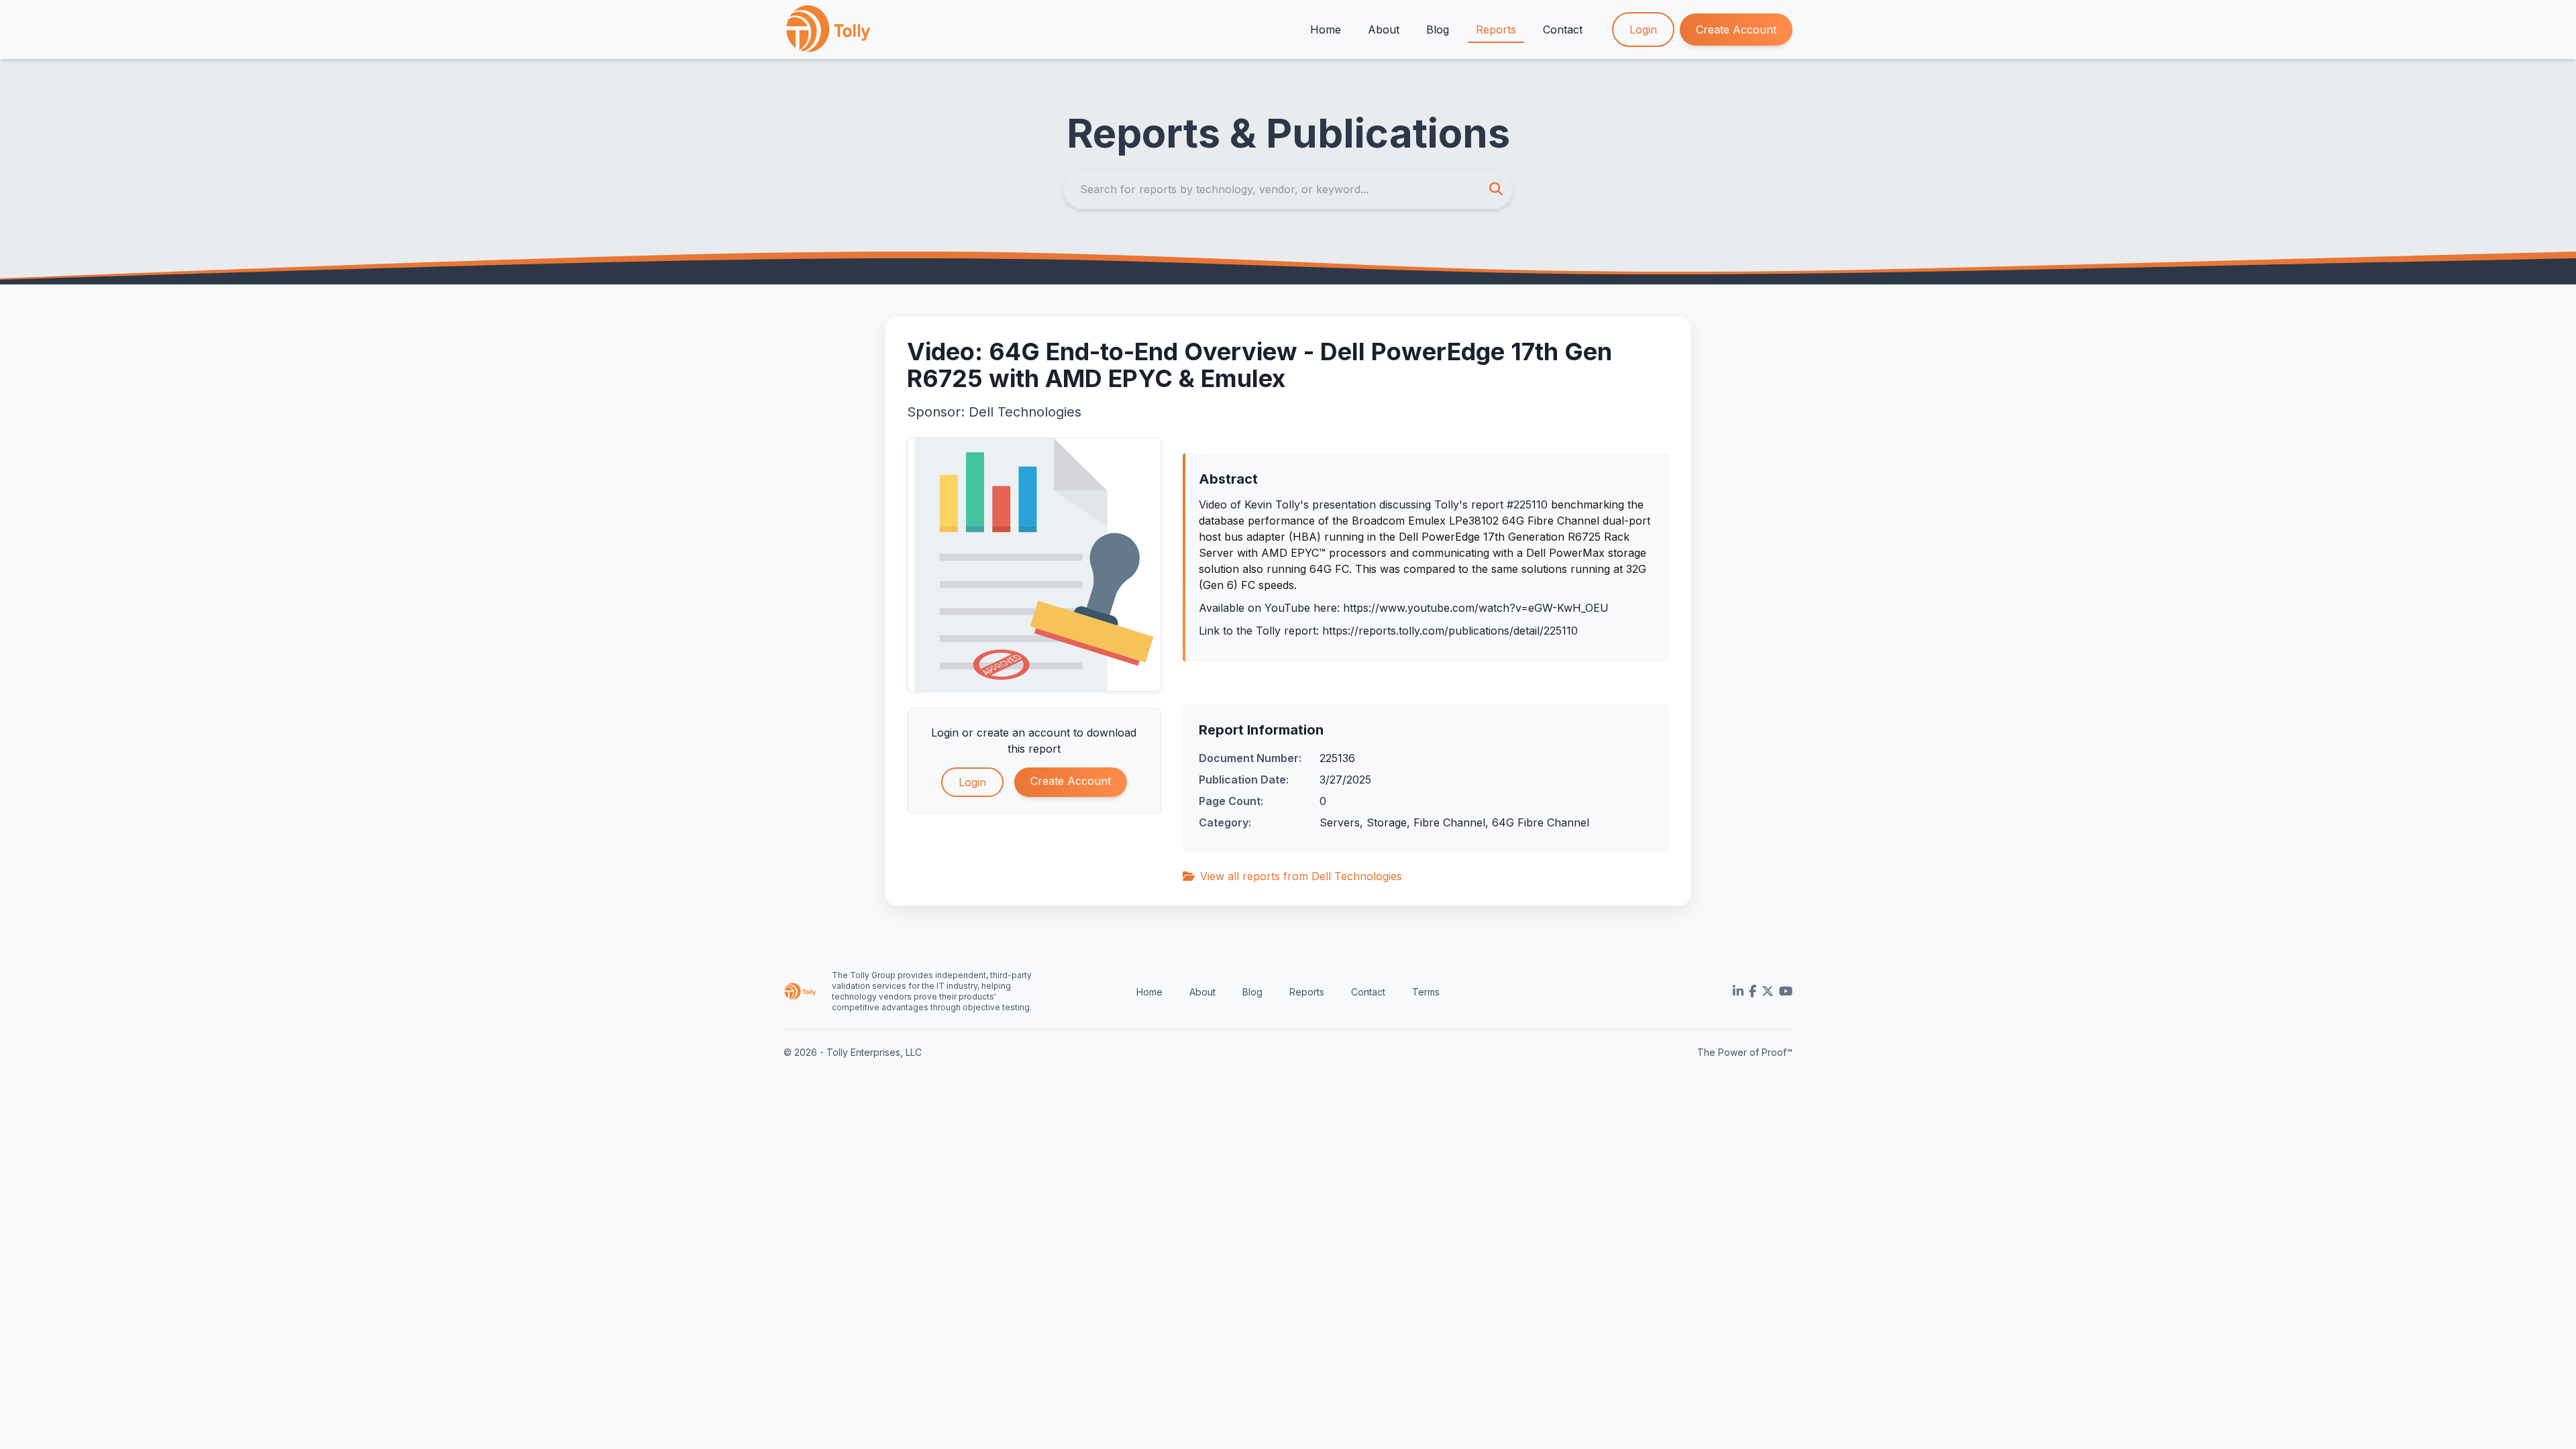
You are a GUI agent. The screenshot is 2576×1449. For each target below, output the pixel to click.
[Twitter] (1768, 991)
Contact (1563, 30)
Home (1326, 30)
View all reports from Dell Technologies (1301, 876)
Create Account (1736, 30)
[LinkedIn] (1738, 991)
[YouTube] (1786, 991)
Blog (1438, 30)
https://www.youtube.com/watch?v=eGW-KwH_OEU (1476, 608)
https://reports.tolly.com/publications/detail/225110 (1450, 631)
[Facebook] (1753, 991)
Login (1643, 30)
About (1384, 30)
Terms (1426, 992)
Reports (1496, 30)
